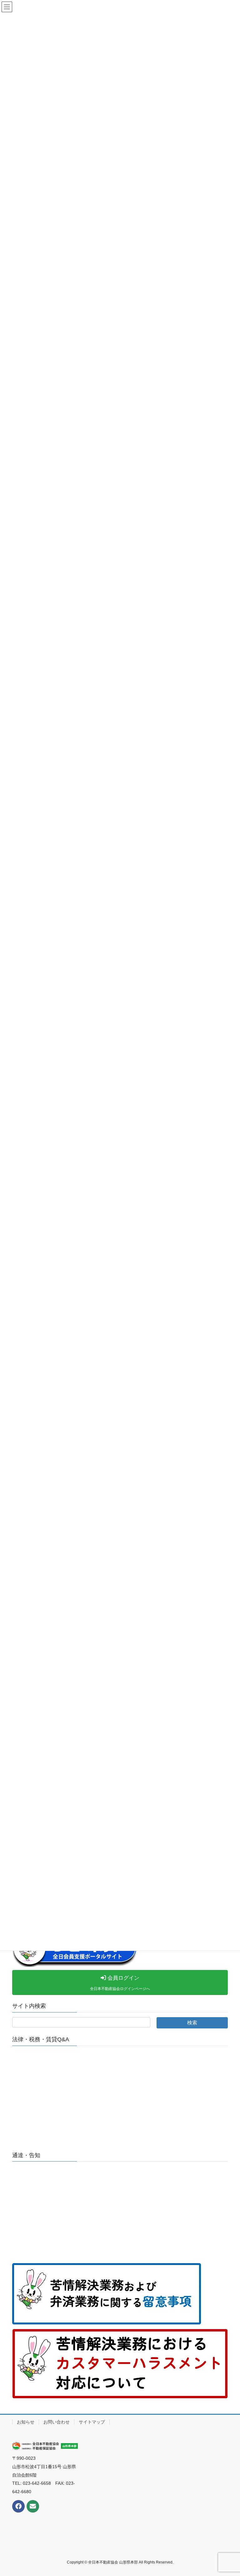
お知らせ (26, 2422)
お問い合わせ (57, 2422)
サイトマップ (92, 2422)
